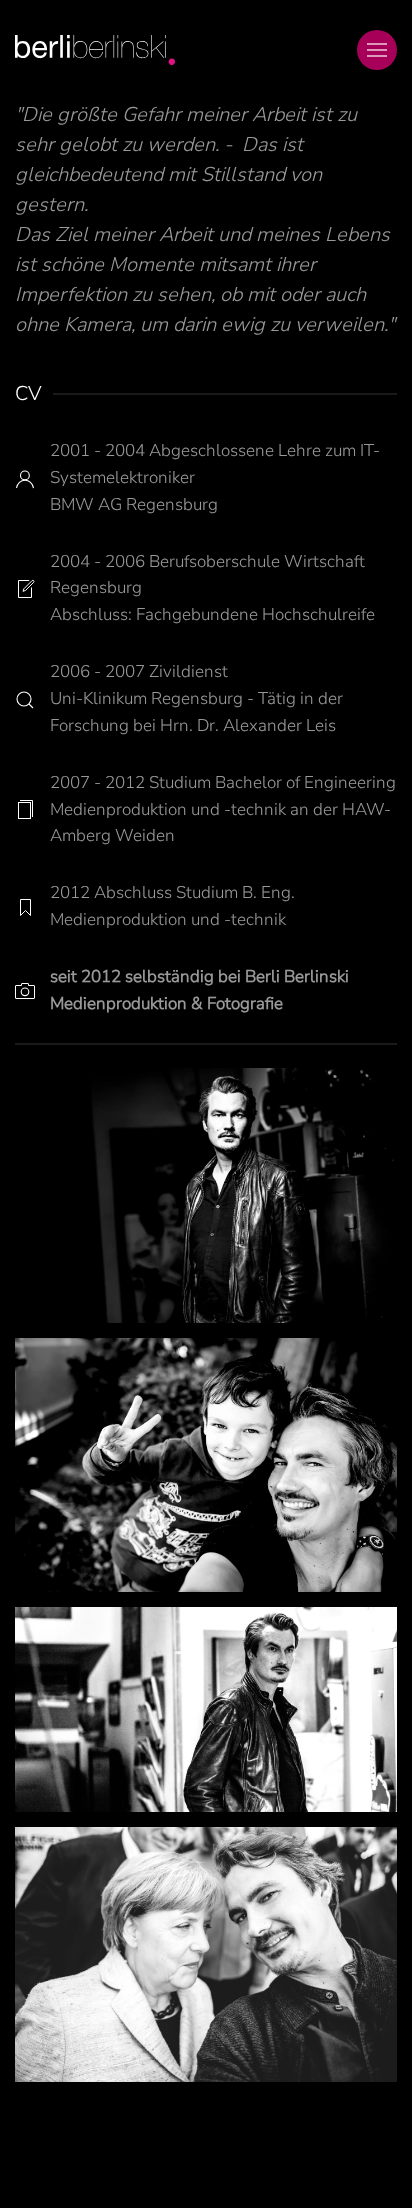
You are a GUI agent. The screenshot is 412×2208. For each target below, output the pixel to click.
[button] (377, 50)
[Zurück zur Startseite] (95, 50)
